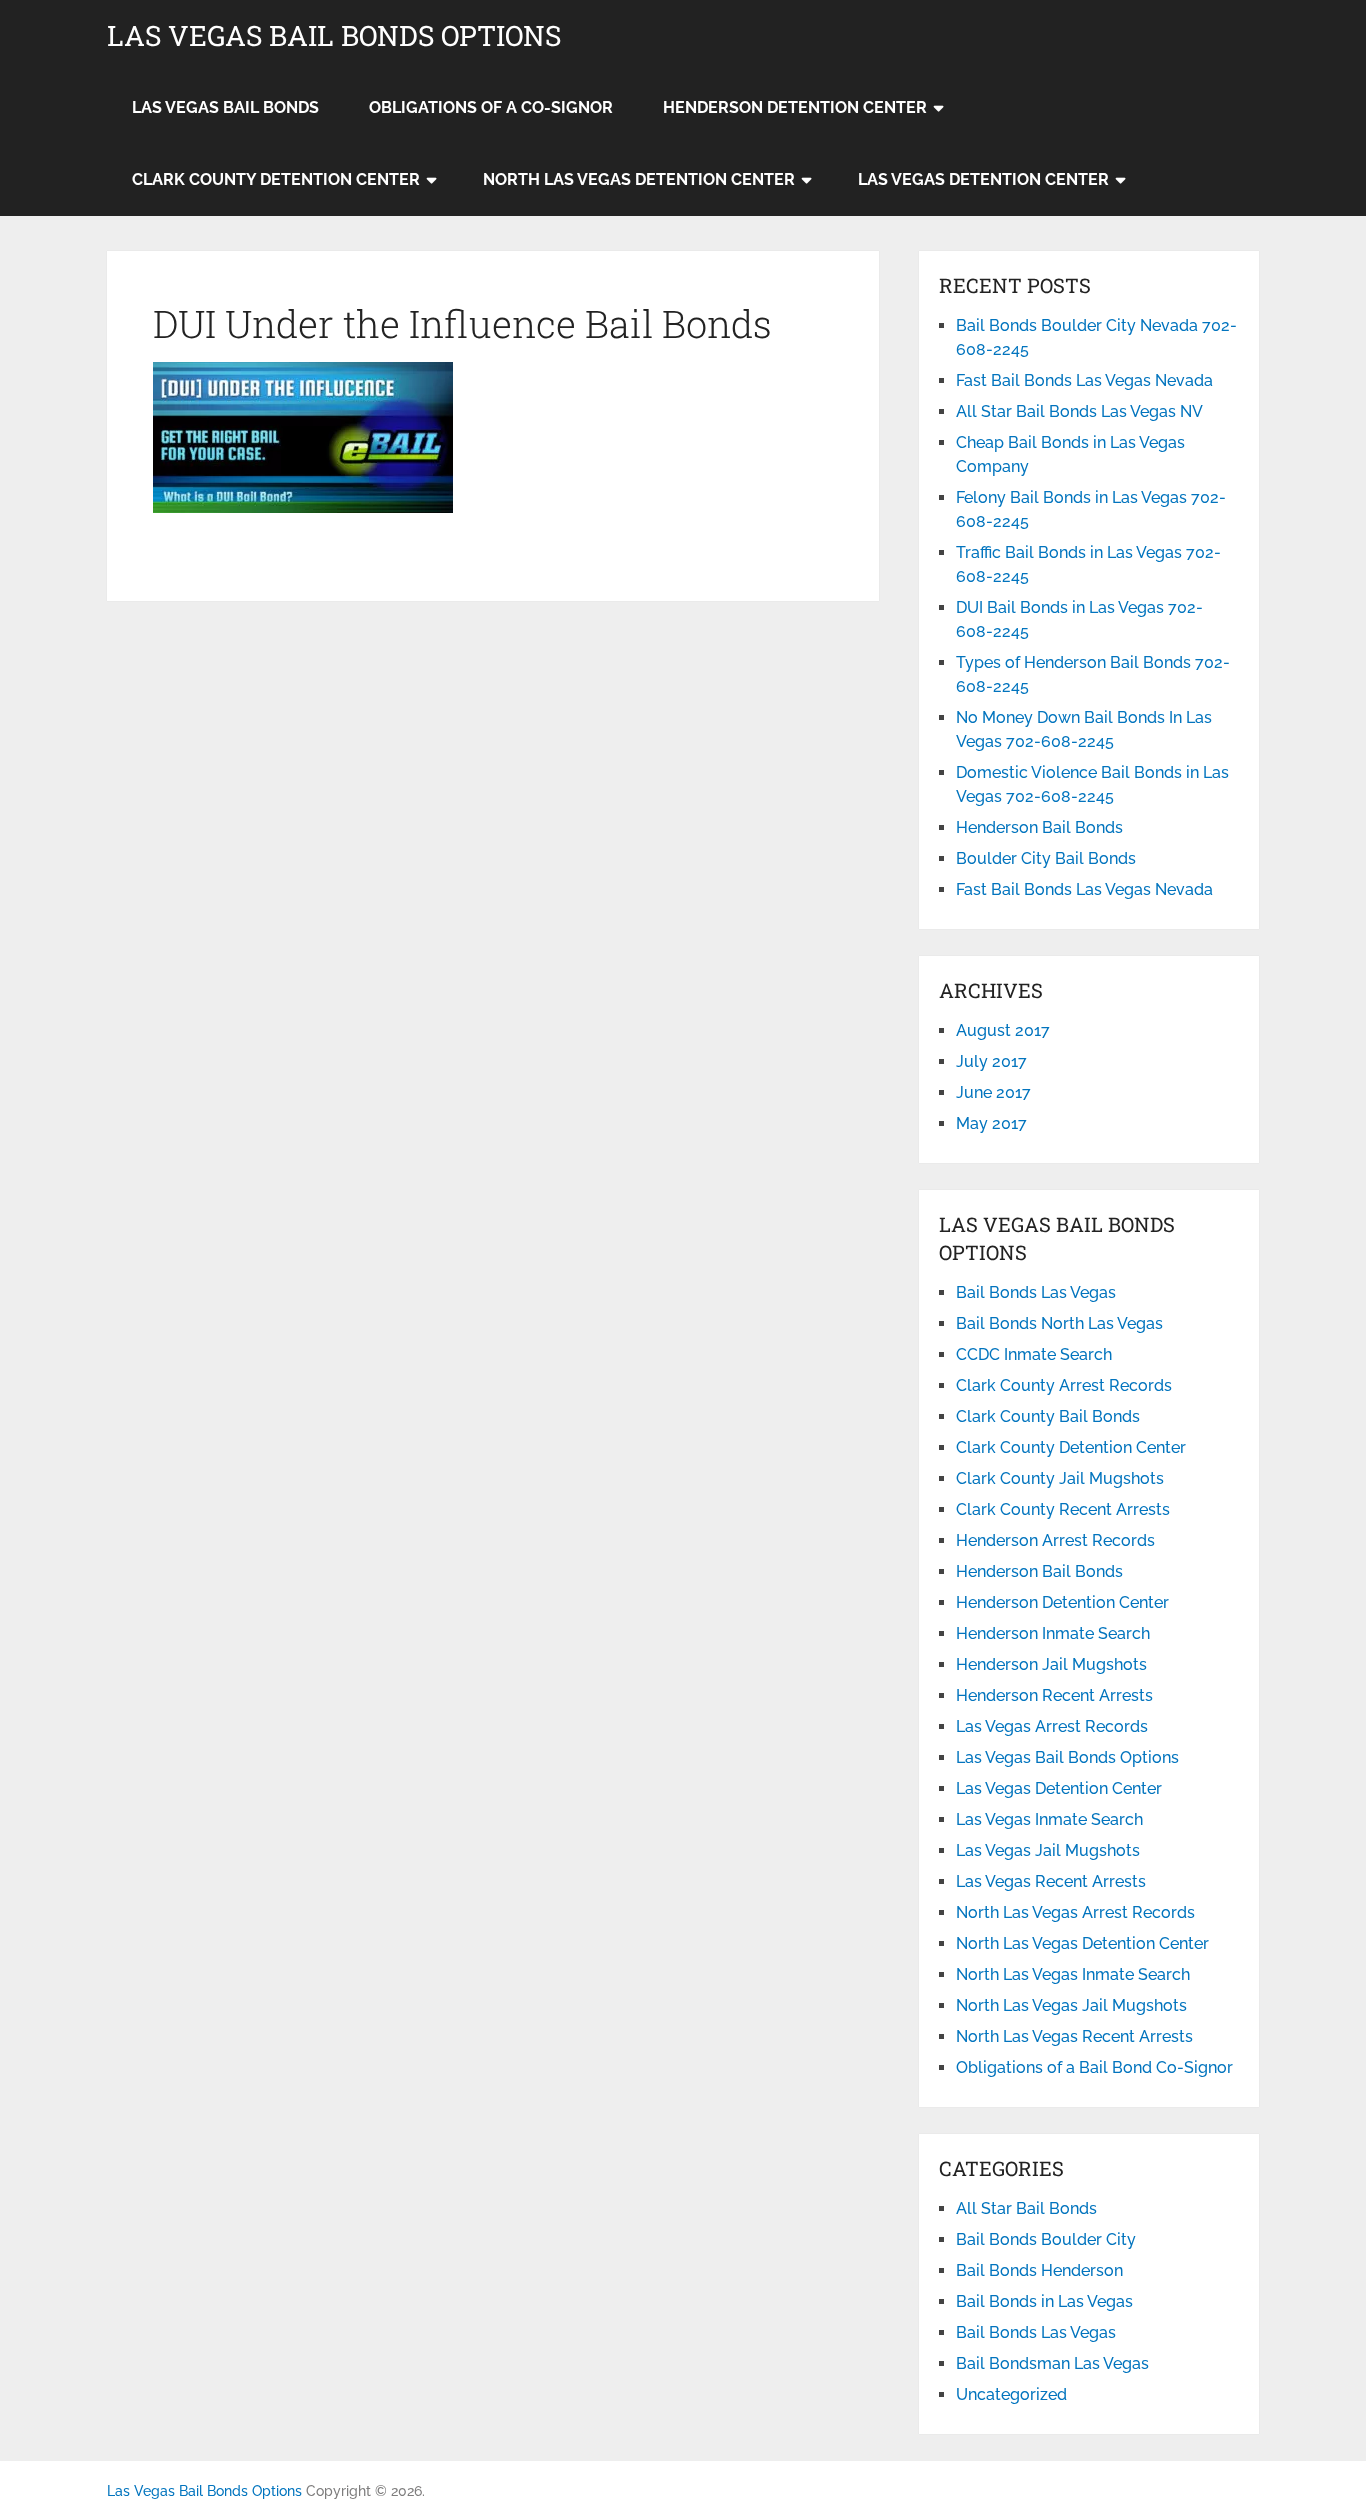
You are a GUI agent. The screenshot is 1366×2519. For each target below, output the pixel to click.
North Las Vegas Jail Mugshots (1071, 2005)
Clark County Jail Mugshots (1060, 1478)
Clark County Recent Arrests (1063, 1509)
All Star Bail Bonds (1026, 2208)
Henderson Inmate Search (1053, 1633)
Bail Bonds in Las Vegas (1044, 2301)
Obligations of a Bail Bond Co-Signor (1094, 2067)
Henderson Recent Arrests (1054, 1695)
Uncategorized (1011, 2394)
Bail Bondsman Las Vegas (1052, 2363)
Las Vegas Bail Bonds (225, 107)
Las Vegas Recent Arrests (1051, 1881)
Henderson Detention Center (795, 107)
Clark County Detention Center (276, 179)
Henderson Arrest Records (1055, 1540)
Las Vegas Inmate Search (1049, 1819)
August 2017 (1003, 1030)
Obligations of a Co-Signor (491, 107)
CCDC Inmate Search (1034, 1354)
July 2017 (991, 1061)
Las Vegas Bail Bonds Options (334, 36)
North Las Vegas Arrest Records (1075, 1912)
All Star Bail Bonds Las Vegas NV (1079, 411)
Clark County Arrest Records (1064, 1385)
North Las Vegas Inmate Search (1073, 1974)
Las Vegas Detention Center (983, 179)
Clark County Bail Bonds (1048, 1416)
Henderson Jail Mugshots (1051, 1664)
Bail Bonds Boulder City (1046, 2239)
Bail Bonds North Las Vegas (1059, 1323)
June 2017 (993, 1092)
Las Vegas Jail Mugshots (1048, 1850)
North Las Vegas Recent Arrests (1074, 2036)
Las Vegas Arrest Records (1052, 1726)
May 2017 (991, 1123)
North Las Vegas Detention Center (639, 179)
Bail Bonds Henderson (1039, 2270)
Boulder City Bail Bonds (1046, 858)
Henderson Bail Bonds (1039, 827)
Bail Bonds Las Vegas (1036, 1292)
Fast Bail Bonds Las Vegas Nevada (1084, 380)
